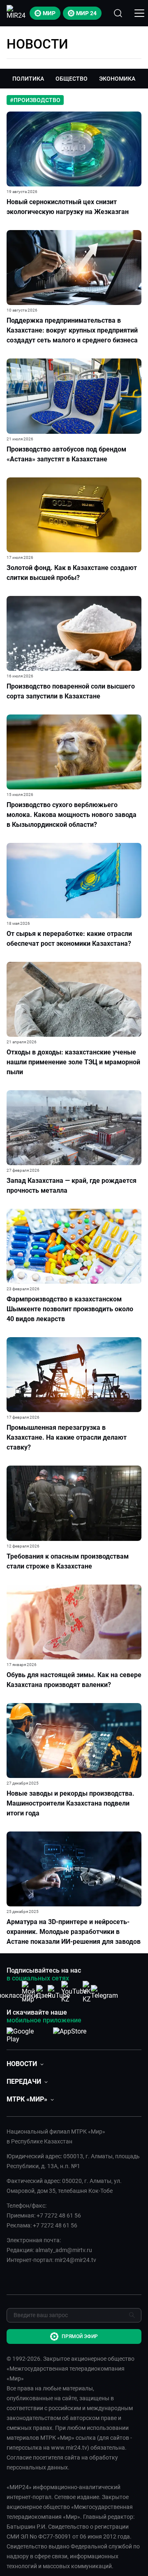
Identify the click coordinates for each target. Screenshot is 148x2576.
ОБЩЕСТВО (72, 79)
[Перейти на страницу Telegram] (104, 1992)
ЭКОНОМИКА (117, 79)
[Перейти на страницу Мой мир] (28, 1992)
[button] (25, 2064)
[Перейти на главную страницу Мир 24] (16, 13)
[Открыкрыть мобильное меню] (139, 13)
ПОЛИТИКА (28, 79)
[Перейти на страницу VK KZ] (89, 1992)
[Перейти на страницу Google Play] (27, 2034)
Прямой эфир (80, 2336)
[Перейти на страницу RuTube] (59, 1992)
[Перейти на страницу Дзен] (44, 1992)
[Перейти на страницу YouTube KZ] (74, 1992)
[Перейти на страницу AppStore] (70, 2034)
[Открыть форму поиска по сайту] (118, 13)
